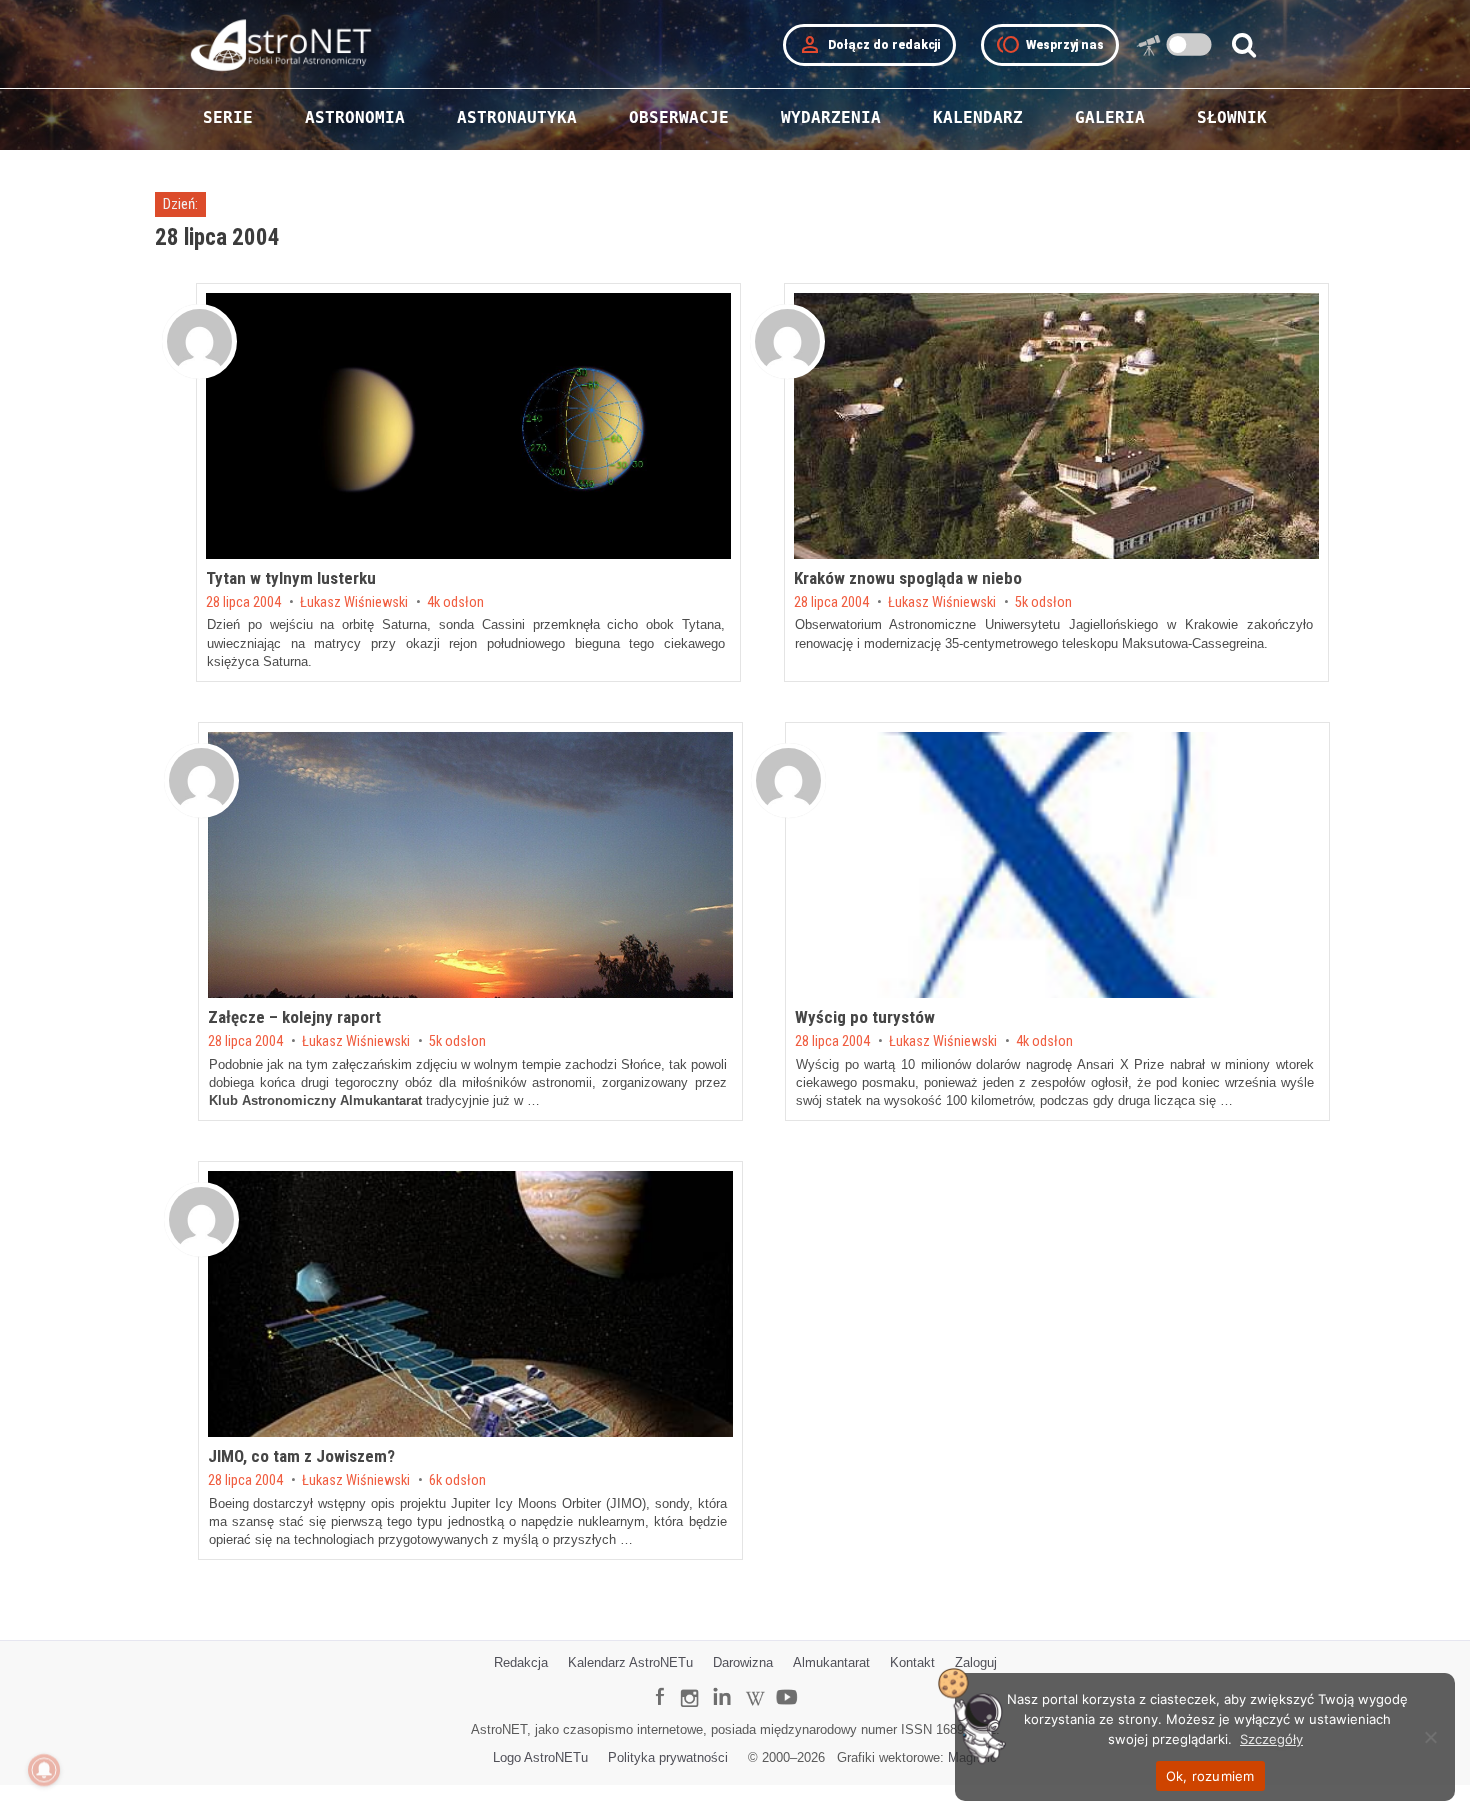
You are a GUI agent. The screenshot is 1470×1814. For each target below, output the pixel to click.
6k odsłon (457, 1481)
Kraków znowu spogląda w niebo (908, 578)
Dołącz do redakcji (869, 45)
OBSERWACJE (679, 117)
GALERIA (1110, 117)
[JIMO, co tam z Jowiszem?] (470, 1304)
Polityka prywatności (668, 1757)
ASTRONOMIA (355, 117)
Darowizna (743, 1662)
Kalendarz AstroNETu (630, 1662)
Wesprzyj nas (1050, 45)
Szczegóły (1271, 1739)
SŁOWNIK (1232, 117)
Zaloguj (976, 1662)
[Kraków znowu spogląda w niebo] (1056, 426)
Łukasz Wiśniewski (354, 603)
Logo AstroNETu (540, 1757)
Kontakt (912, 1662)
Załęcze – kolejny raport (294, 1017)
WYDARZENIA (831, 117)
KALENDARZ (978, 117)
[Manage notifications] (44, 1770)
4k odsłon (455, 603)
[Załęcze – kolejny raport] (470, 865)
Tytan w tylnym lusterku (291, 578)
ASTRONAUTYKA (517, 117)
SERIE (228, 117)
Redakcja (521, 1662)
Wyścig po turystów (865, 1017)
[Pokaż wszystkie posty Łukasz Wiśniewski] (199, 341)
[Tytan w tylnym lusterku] (468, 426)
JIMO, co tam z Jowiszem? (301, 1456)
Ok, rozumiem (1210, 1776)
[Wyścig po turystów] (1057, 865)
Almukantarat (831, 1662)
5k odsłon (1043, 603)
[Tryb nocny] (1189, 44)
